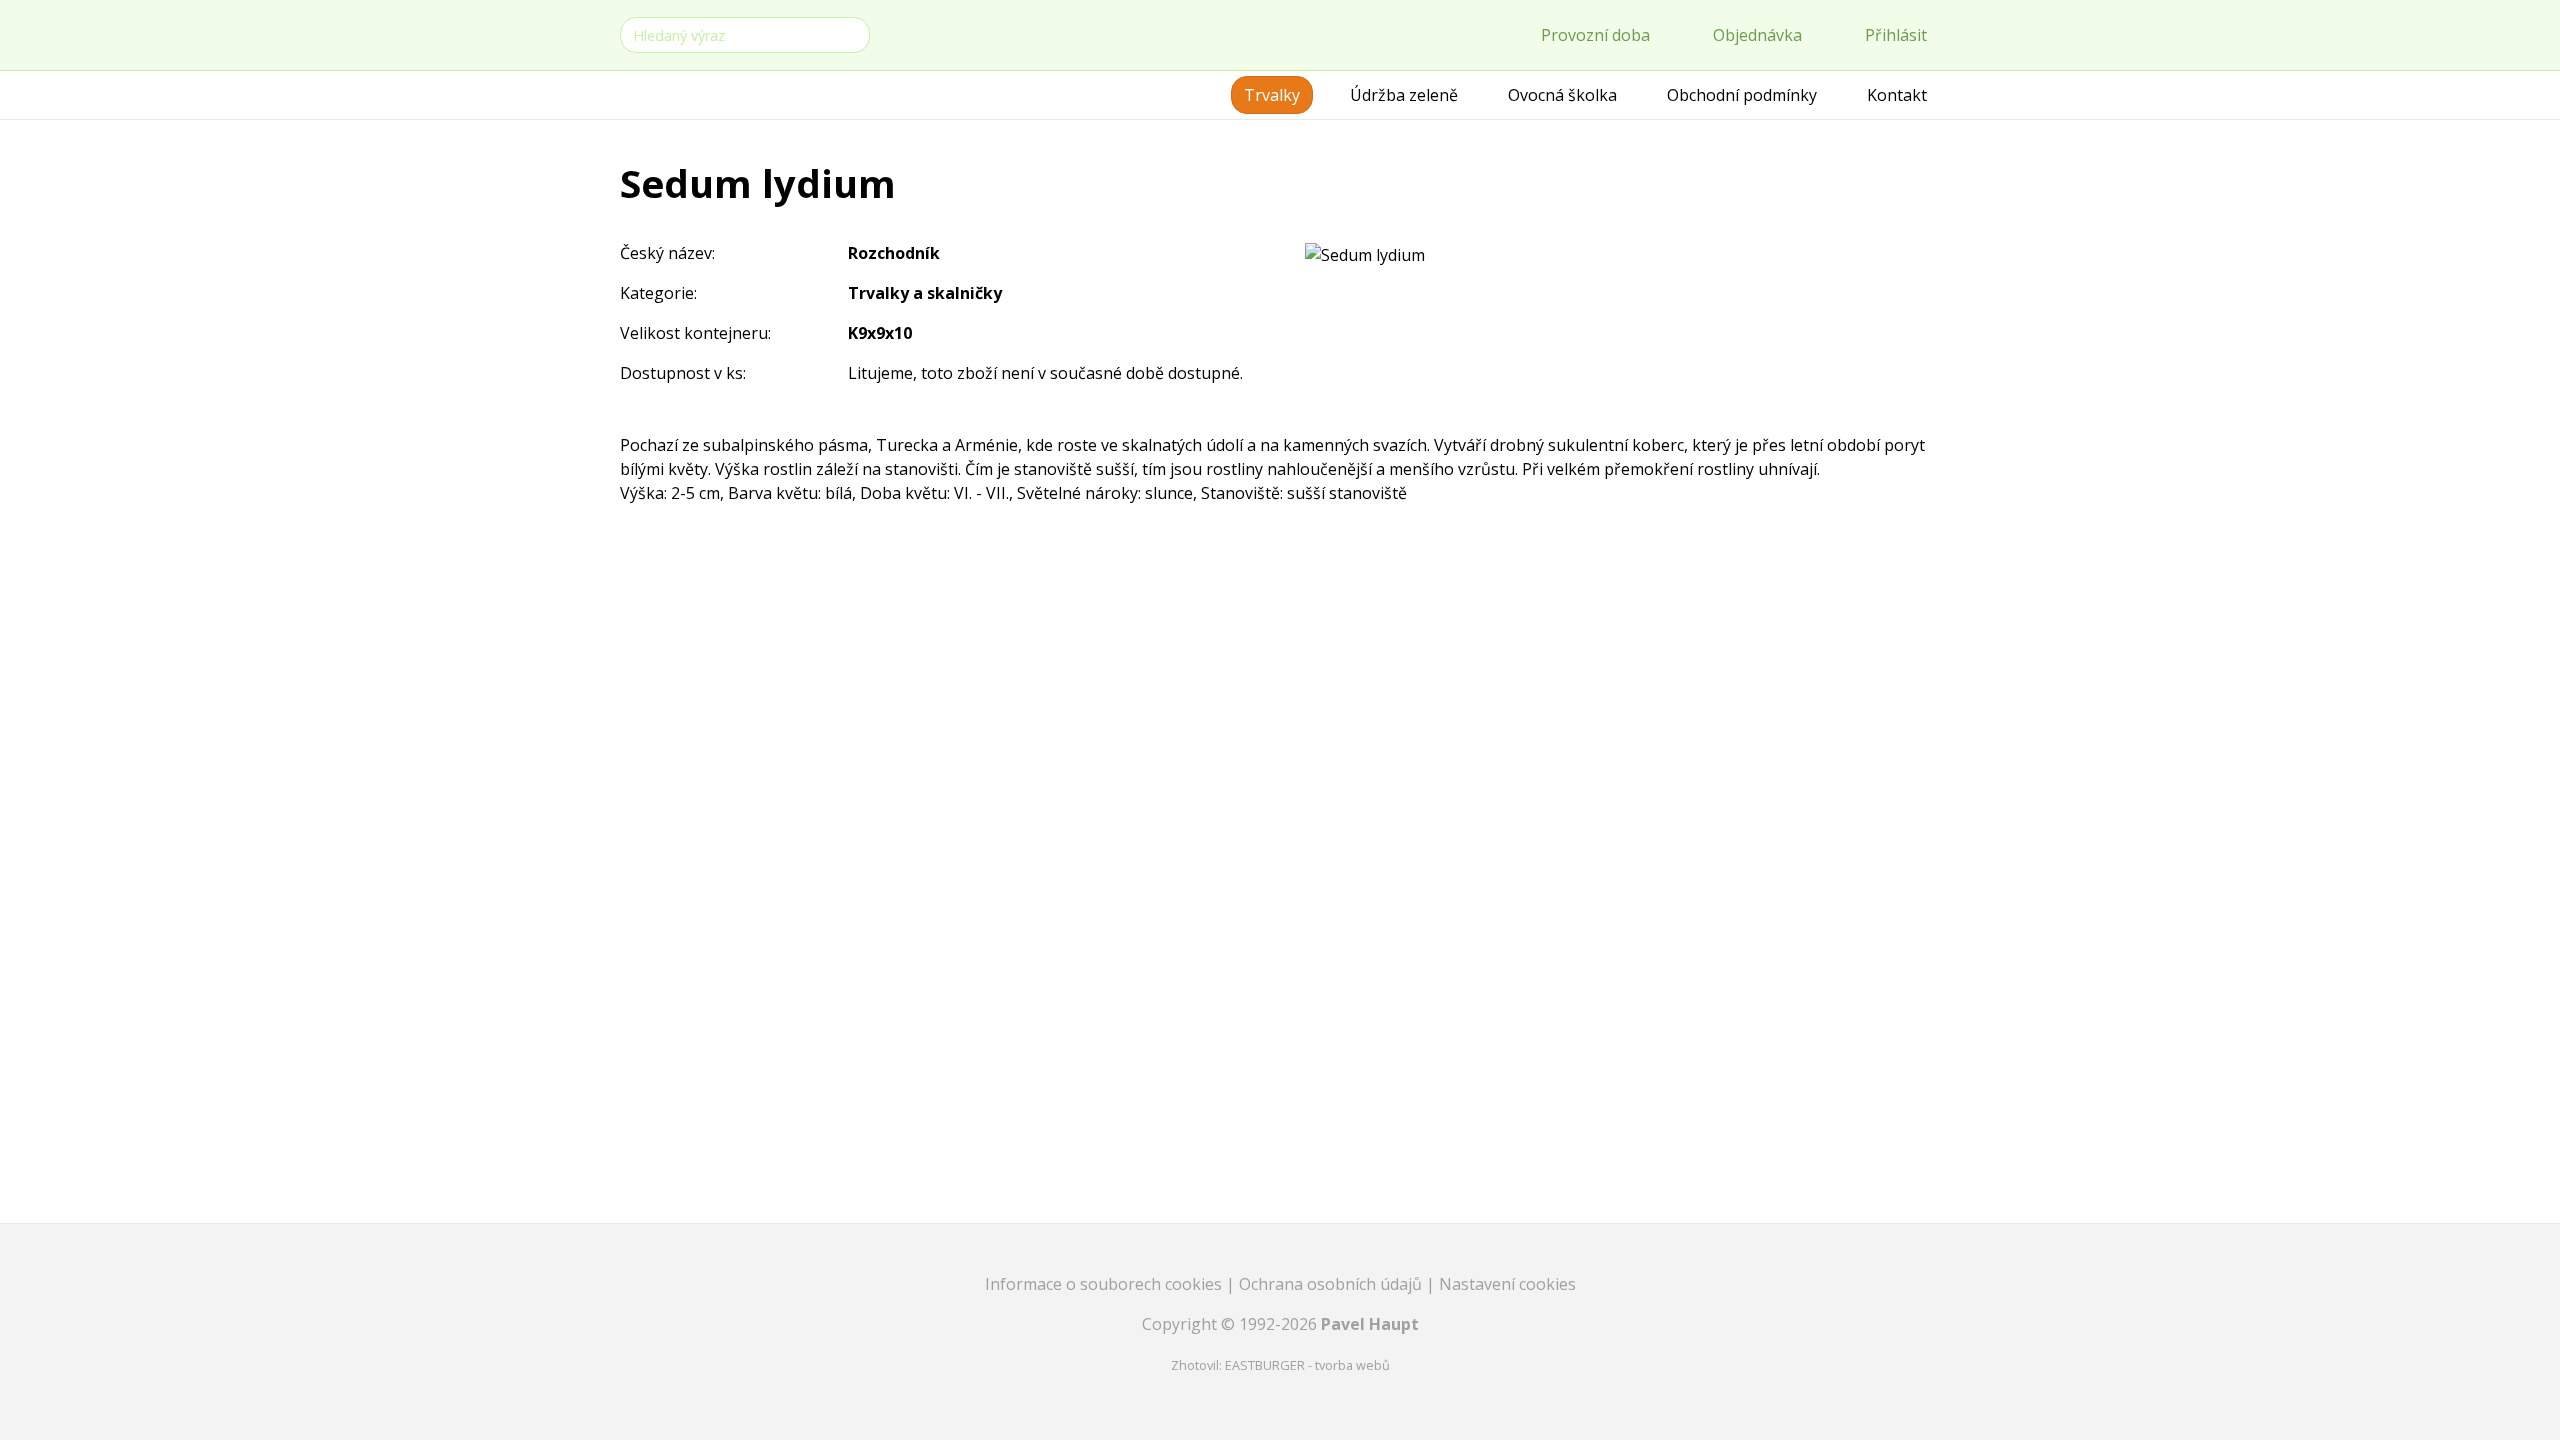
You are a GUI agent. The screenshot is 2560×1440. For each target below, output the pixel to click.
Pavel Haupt (1370, 1324)
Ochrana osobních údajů (1332, 1284)
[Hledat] (851, 33)
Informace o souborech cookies (1105, 1284)
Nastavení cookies (1507, 1284)
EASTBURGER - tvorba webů (1307, 1365)
